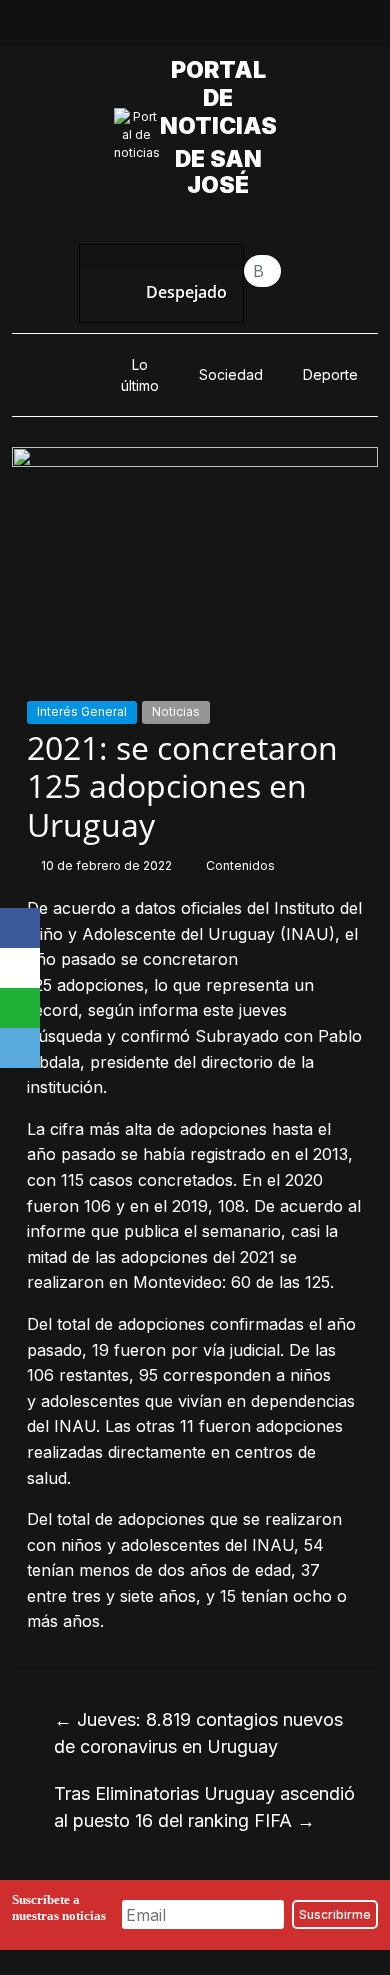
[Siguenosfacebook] (126, 28)
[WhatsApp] (20, 1008)
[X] (20, 968)
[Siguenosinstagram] (218, 28)
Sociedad (231, 374)
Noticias (176, 711)
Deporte (330, 374)
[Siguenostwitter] (172, 28)
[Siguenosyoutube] (264, 28)
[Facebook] (20, 928)
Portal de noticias (223, 98)
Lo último (140, 375)
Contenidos (240, 865)
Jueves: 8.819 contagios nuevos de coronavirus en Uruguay (198, 1733)
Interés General (82, 711)
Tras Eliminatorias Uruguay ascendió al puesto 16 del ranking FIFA (204, 1807)
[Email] (20, 1048)
